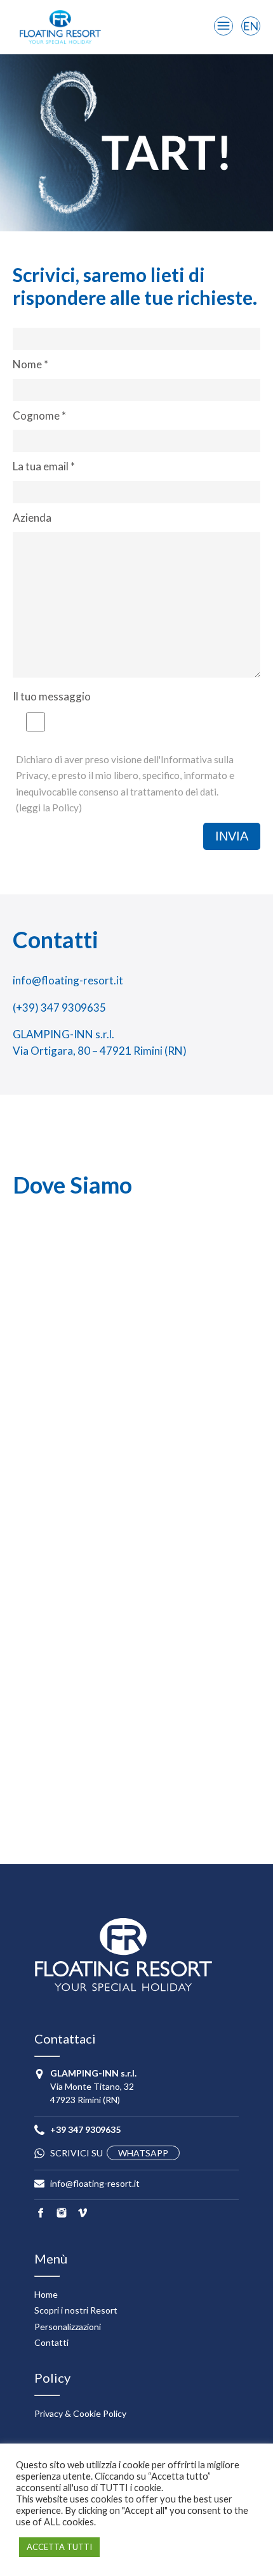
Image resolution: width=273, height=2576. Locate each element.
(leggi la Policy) (49, 808)
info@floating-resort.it (68, 980)
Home (46, 2294)
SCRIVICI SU (109, 2153)
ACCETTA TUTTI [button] (59, 2547)
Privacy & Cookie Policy (80, 2413)
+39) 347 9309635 (61, 1008)
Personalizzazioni (68, 2327)
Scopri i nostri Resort (76, 2310)
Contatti (51, 2342)
